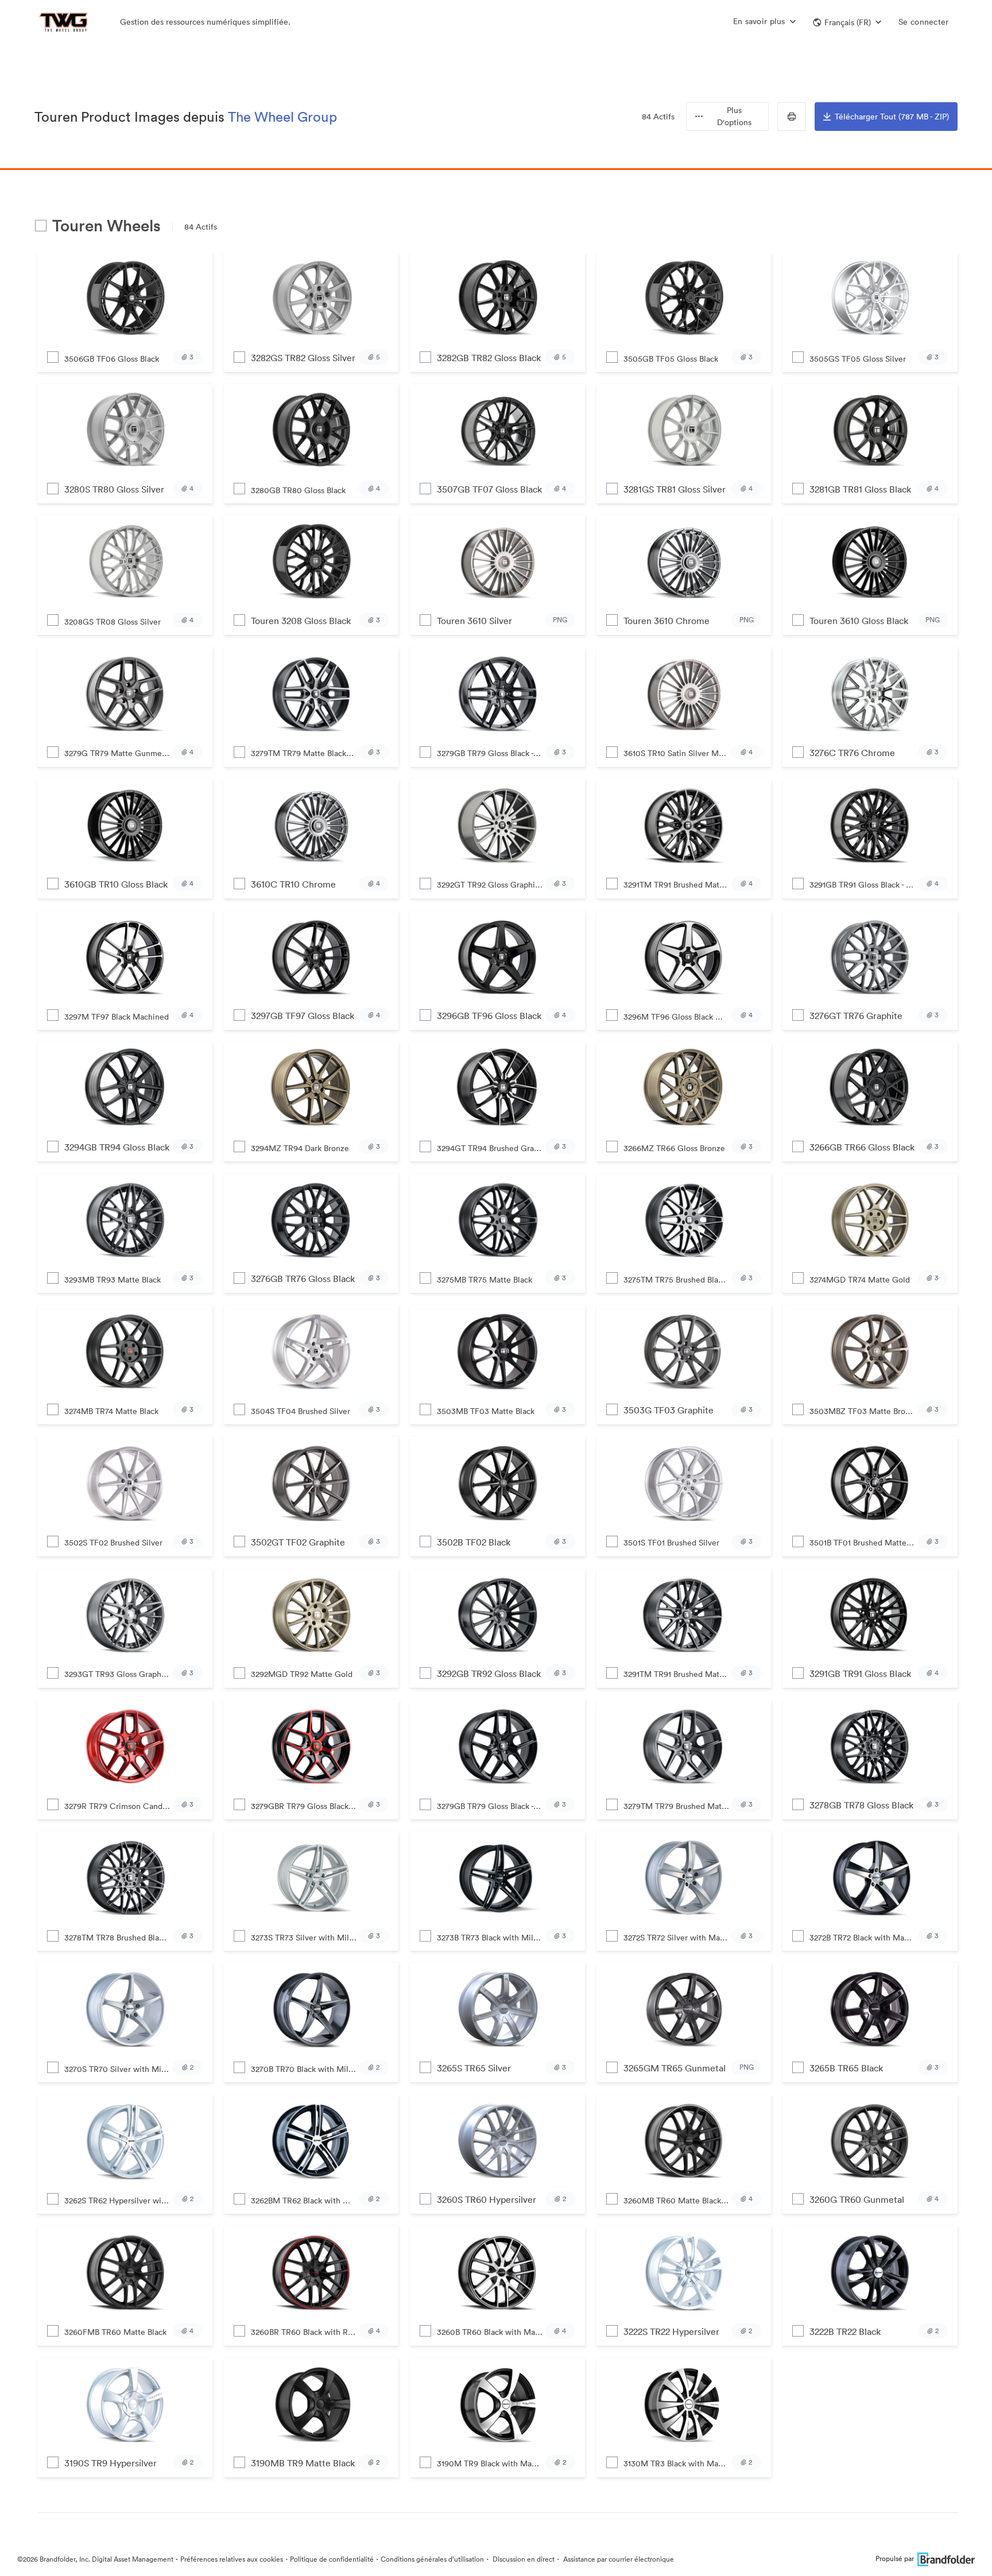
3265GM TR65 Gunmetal (675, 2068)
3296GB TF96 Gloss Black (489, 1016)
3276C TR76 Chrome (852, 753)
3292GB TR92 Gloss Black (489, 1674)
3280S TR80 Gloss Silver (114, 489)
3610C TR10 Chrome (293, 884)
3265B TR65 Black (846, 2068)
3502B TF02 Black (474, 1542)
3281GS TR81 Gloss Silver (675, 489)
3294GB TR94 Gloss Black (117, 1147)
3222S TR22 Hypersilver (671, 2331)
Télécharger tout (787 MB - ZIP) (892, 117)
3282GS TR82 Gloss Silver (303, 358)
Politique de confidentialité (332, 2559)
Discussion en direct (523, 2559)
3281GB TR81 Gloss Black (860, 489)
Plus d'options (734, 116)
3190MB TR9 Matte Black (303, 2463)
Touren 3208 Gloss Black (301, 621)
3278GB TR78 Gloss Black (861, 1805)
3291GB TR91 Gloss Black (860, 1674)
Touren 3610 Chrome (666, 621)
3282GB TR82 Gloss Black (489, 358)
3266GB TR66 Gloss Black (862, 1147)
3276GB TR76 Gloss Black (303, 1279)
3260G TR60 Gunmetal (857, 2199)
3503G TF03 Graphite (669, 1410)
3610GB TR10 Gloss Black (116, 884)
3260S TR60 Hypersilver (487, 2199)
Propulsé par (895, 2558)
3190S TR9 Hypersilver (111, 2463)
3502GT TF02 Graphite (298, 1542)
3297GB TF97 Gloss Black (303, 1016)
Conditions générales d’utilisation (432, 2559)
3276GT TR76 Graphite (856, 1016)
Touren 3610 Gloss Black (859, 621)
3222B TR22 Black (845, 2331)
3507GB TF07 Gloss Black (489, 489)
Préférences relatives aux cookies (232, 2559)
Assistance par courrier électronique (618, 2559)
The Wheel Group (282, 117)
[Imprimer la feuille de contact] (792, 117)
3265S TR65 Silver (474, 2068)
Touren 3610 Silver (474, 621)
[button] (847, 22)
